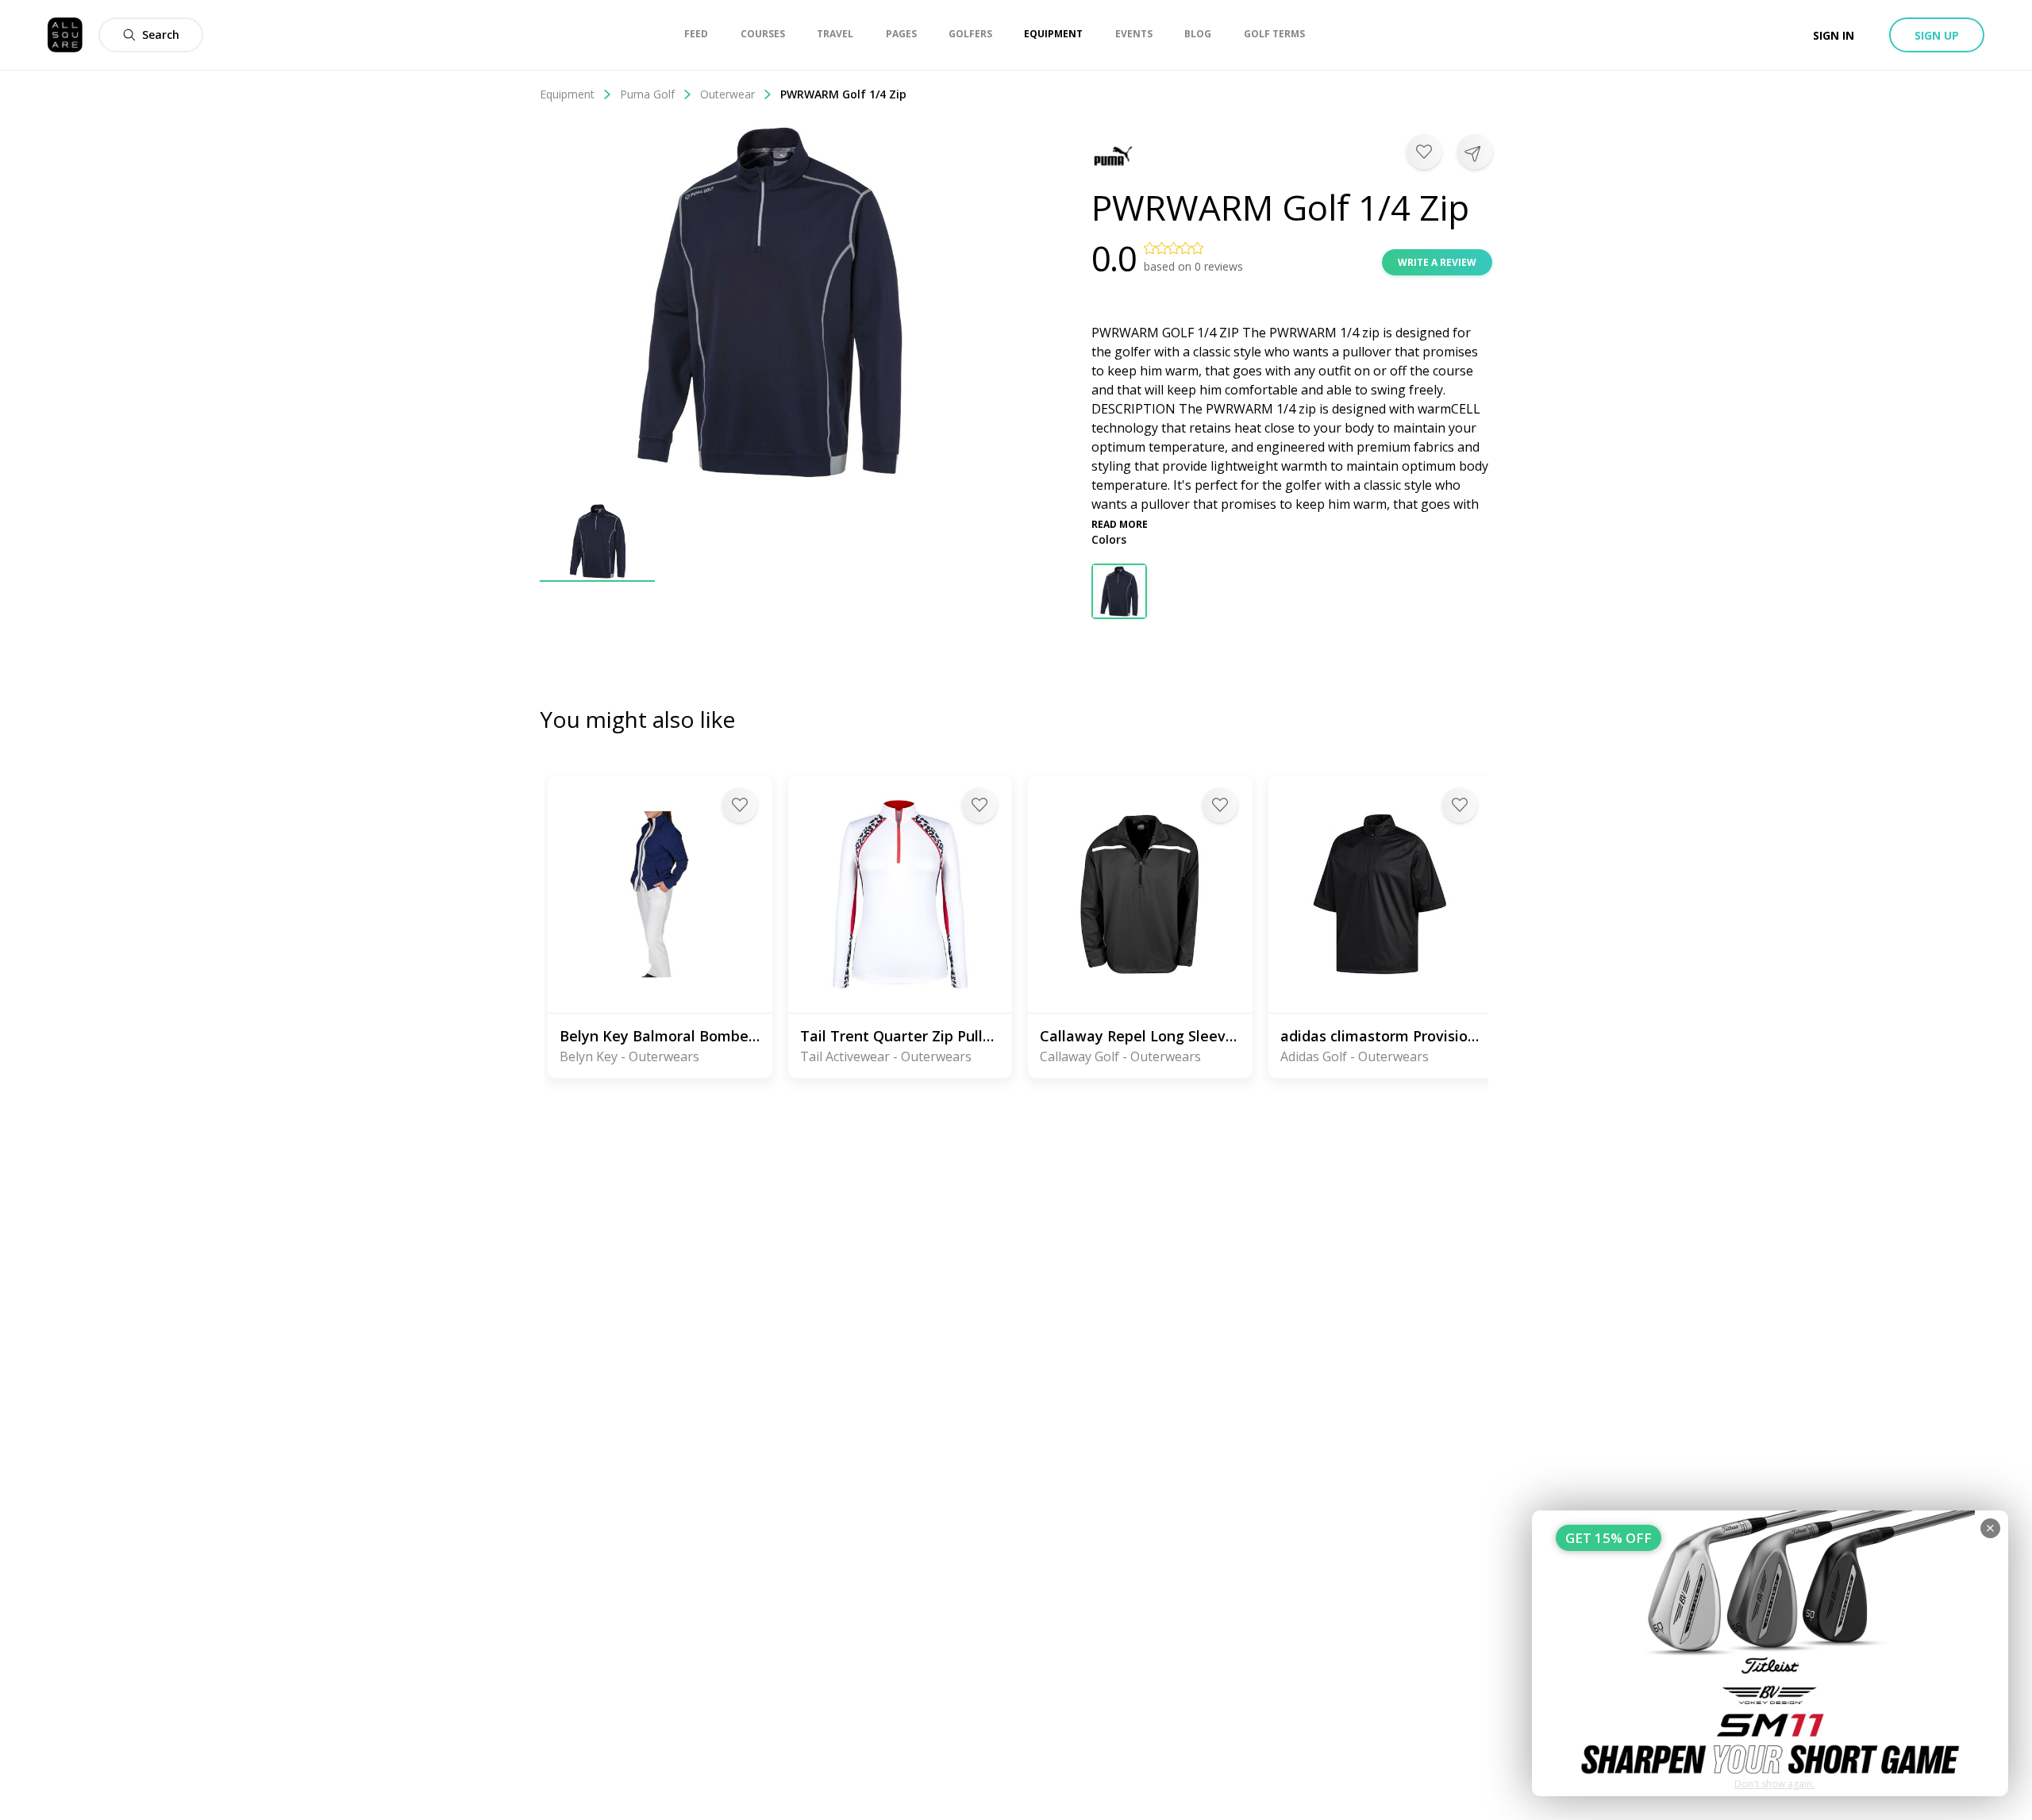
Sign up (1937, 35)
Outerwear (727, 94)
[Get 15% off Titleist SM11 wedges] (1770, 1653)
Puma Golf (647, 94)
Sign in (1834, 35)
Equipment (567, 94)
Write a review (1437, 262)
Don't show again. (1774, 1784)
